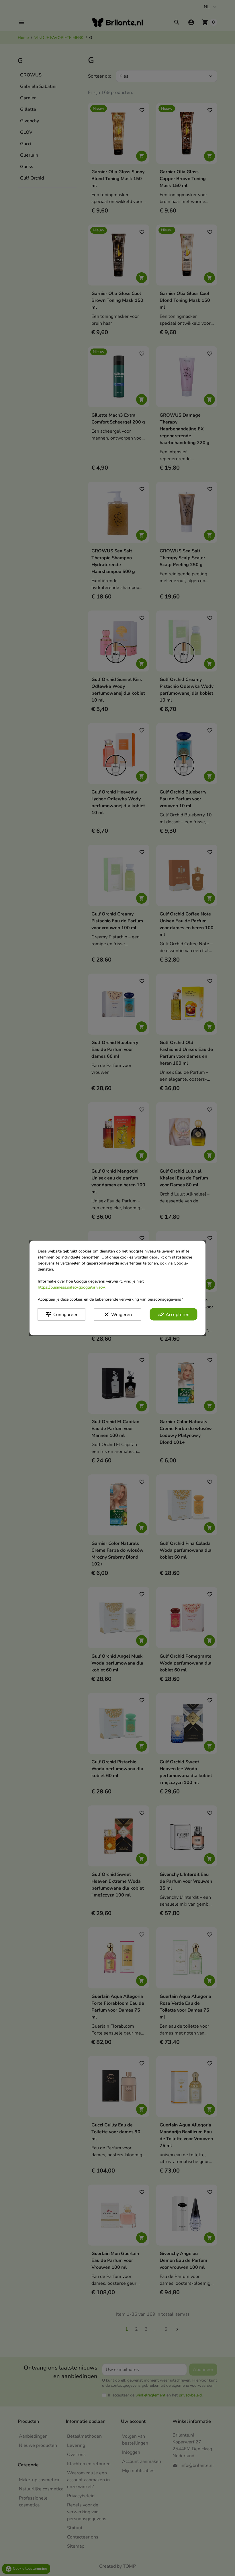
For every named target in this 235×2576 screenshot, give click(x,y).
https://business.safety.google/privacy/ (71, 1287)
